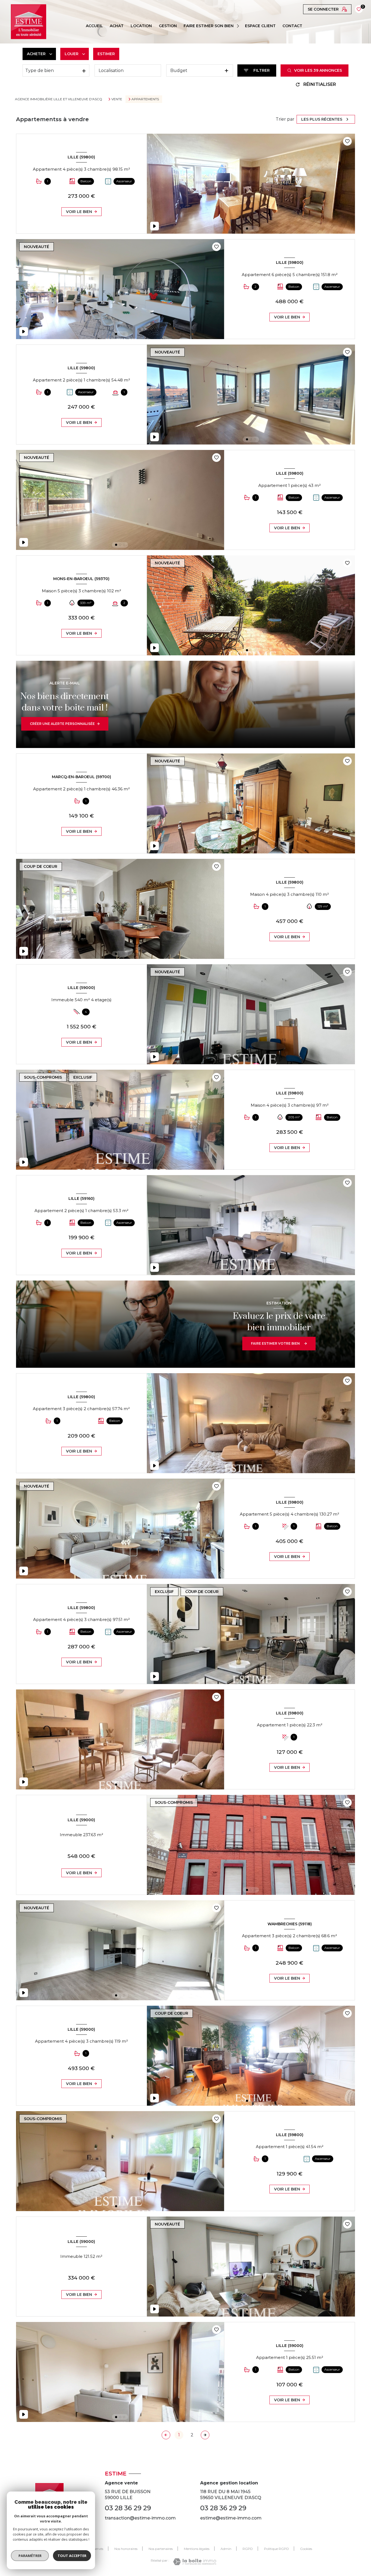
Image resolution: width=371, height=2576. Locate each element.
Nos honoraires (126, 2549)
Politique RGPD (276, 2549)
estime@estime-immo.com (231, 2518)
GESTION (168, 26)
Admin (226, 2549)
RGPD (248, 2549)
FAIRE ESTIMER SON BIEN (209, 26)
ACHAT (117, 26)
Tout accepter (72, 2556)
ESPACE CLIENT (260, 26)
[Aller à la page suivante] (205, 2435)
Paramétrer (30, 2556)
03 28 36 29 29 (128, 2508)
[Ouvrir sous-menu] (239, 26)
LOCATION (141, 26)
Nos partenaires (161, 2549)
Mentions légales (197, 2549)
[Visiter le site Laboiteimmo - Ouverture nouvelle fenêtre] (195, 2562)
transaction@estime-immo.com (140, 2518)
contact (292, 26)
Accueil (94, 26)
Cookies (306, 2549)
